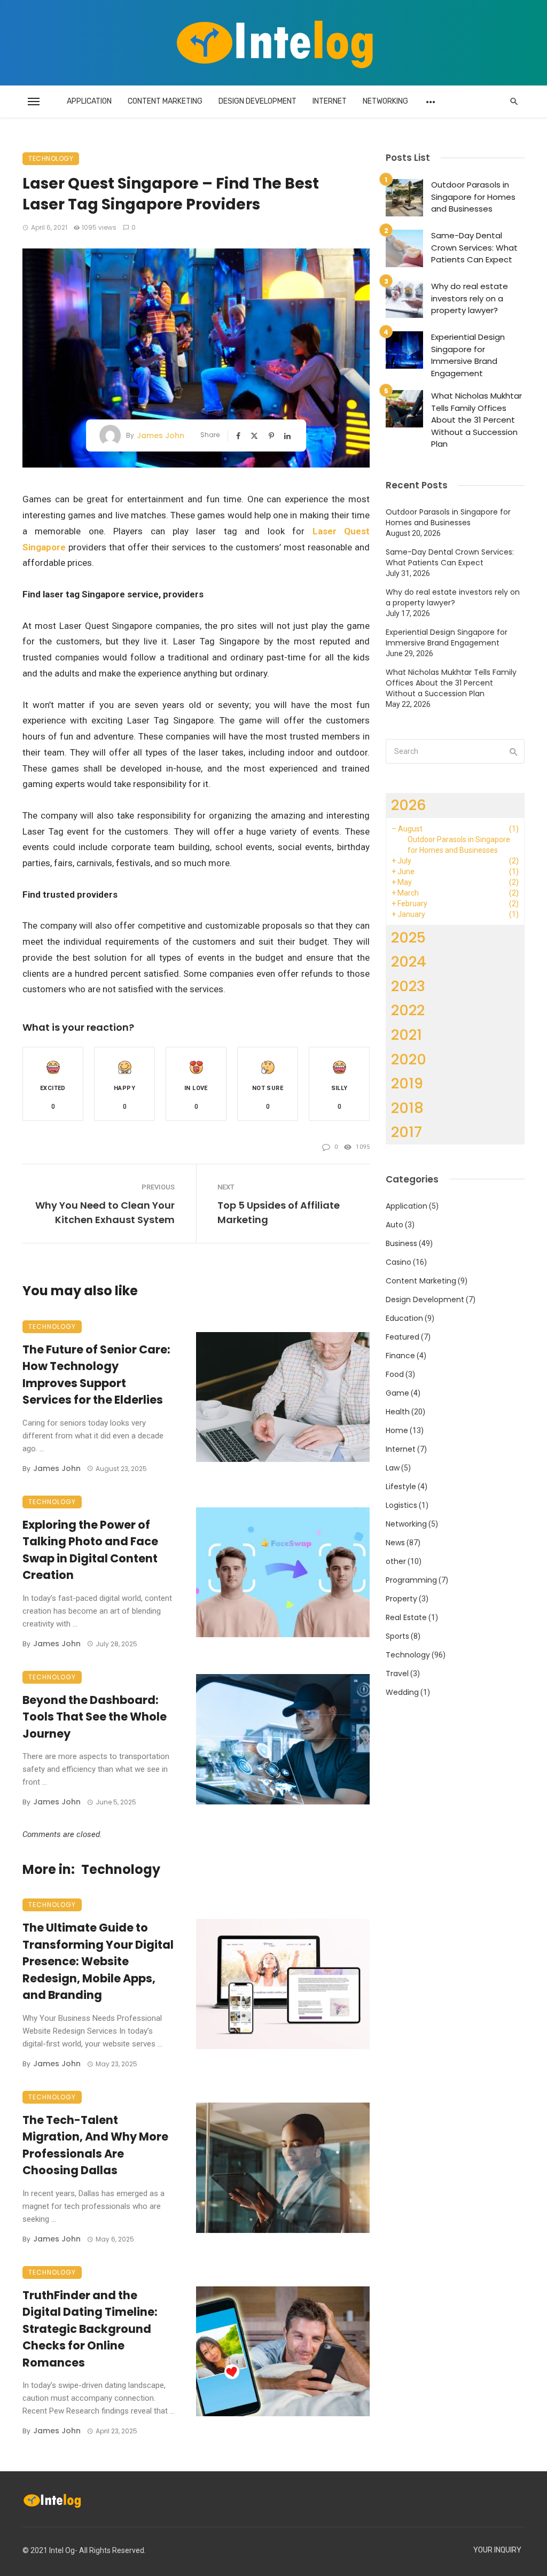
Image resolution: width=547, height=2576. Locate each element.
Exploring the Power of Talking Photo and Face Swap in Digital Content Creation (90, 1550)
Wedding (402, 1692)
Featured (403, 1337)
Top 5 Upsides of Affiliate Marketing (279, 1212)
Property (401, 1599)
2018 (407, 1108)
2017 (407, 1132)
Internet (330, 101)
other (396, 1561)
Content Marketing (165, 101)
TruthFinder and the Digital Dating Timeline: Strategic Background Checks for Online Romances (90, 2329)
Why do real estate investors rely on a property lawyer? (470, 298)
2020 (409, 1059)
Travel (397, 1674)
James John (161, 435)
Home (397, 1430)
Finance (400, 1356)
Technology (51, 158)
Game (397, 1393)
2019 (407, 1083)
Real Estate (406, 1617)
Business (401, 1243)
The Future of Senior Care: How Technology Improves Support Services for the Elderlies (96, 1375)
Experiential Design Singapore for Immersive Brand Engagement (468, 355)
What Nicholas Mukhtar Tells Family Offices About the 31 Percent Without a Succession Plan (476, 420)
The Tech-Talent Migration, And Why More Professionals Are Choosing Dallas (95, 2145)
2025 (408, 937)
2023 (408, 986)
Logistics (401, 1505)
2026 (409, 805)
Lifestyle (401, 1487)
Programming (411, 1580)
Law (393, 1468)
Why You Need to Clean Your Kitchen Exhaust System (105, 1212)
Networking (385, 101)
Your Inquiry (497, 2550)
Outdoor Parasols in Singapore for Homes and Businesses (473, 197)
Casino (398, 1262)
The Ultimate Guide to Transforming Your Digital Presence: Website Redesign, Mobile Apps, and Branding (98, 1961)
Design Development (257, 101)
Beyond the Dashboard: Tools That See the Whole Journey (95, 1717)
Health (398, 1412)
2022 (408, 1010)
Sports (397, 1636)
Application (89, 101)
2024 (409, 962)
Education (404, 1318)
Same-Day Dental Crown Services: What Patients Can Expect (474, 247)
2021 (407, 1035)
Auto (394, 1225)
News (395, 1543)
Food (395, 1374)
